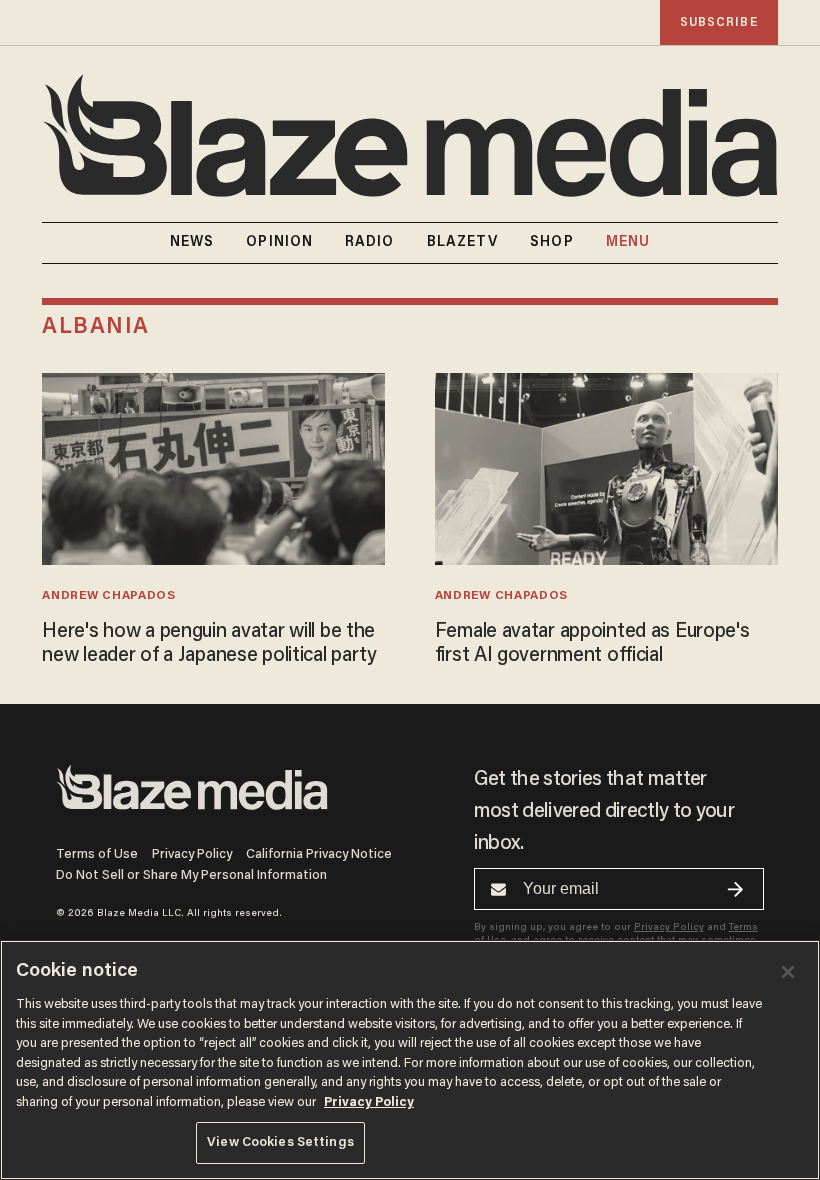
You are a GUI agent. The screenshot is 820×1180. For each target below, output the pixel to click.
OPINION (279, 243)
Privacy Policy (192, 854)
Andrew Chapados (108, 596)
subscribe (719, 22)
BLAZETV (463, 243)
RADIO (370, 243)
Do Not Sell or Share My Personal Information (191, 875)
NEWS (192, 243)
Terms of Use (97, 854)
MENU (628, 243)
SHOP (551, 243)
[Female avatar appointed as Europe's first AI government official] (606, 466)
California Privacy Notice (319, 854)
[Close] (788, 972)
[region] (410, 1060)
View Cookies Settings (280, 1142)
